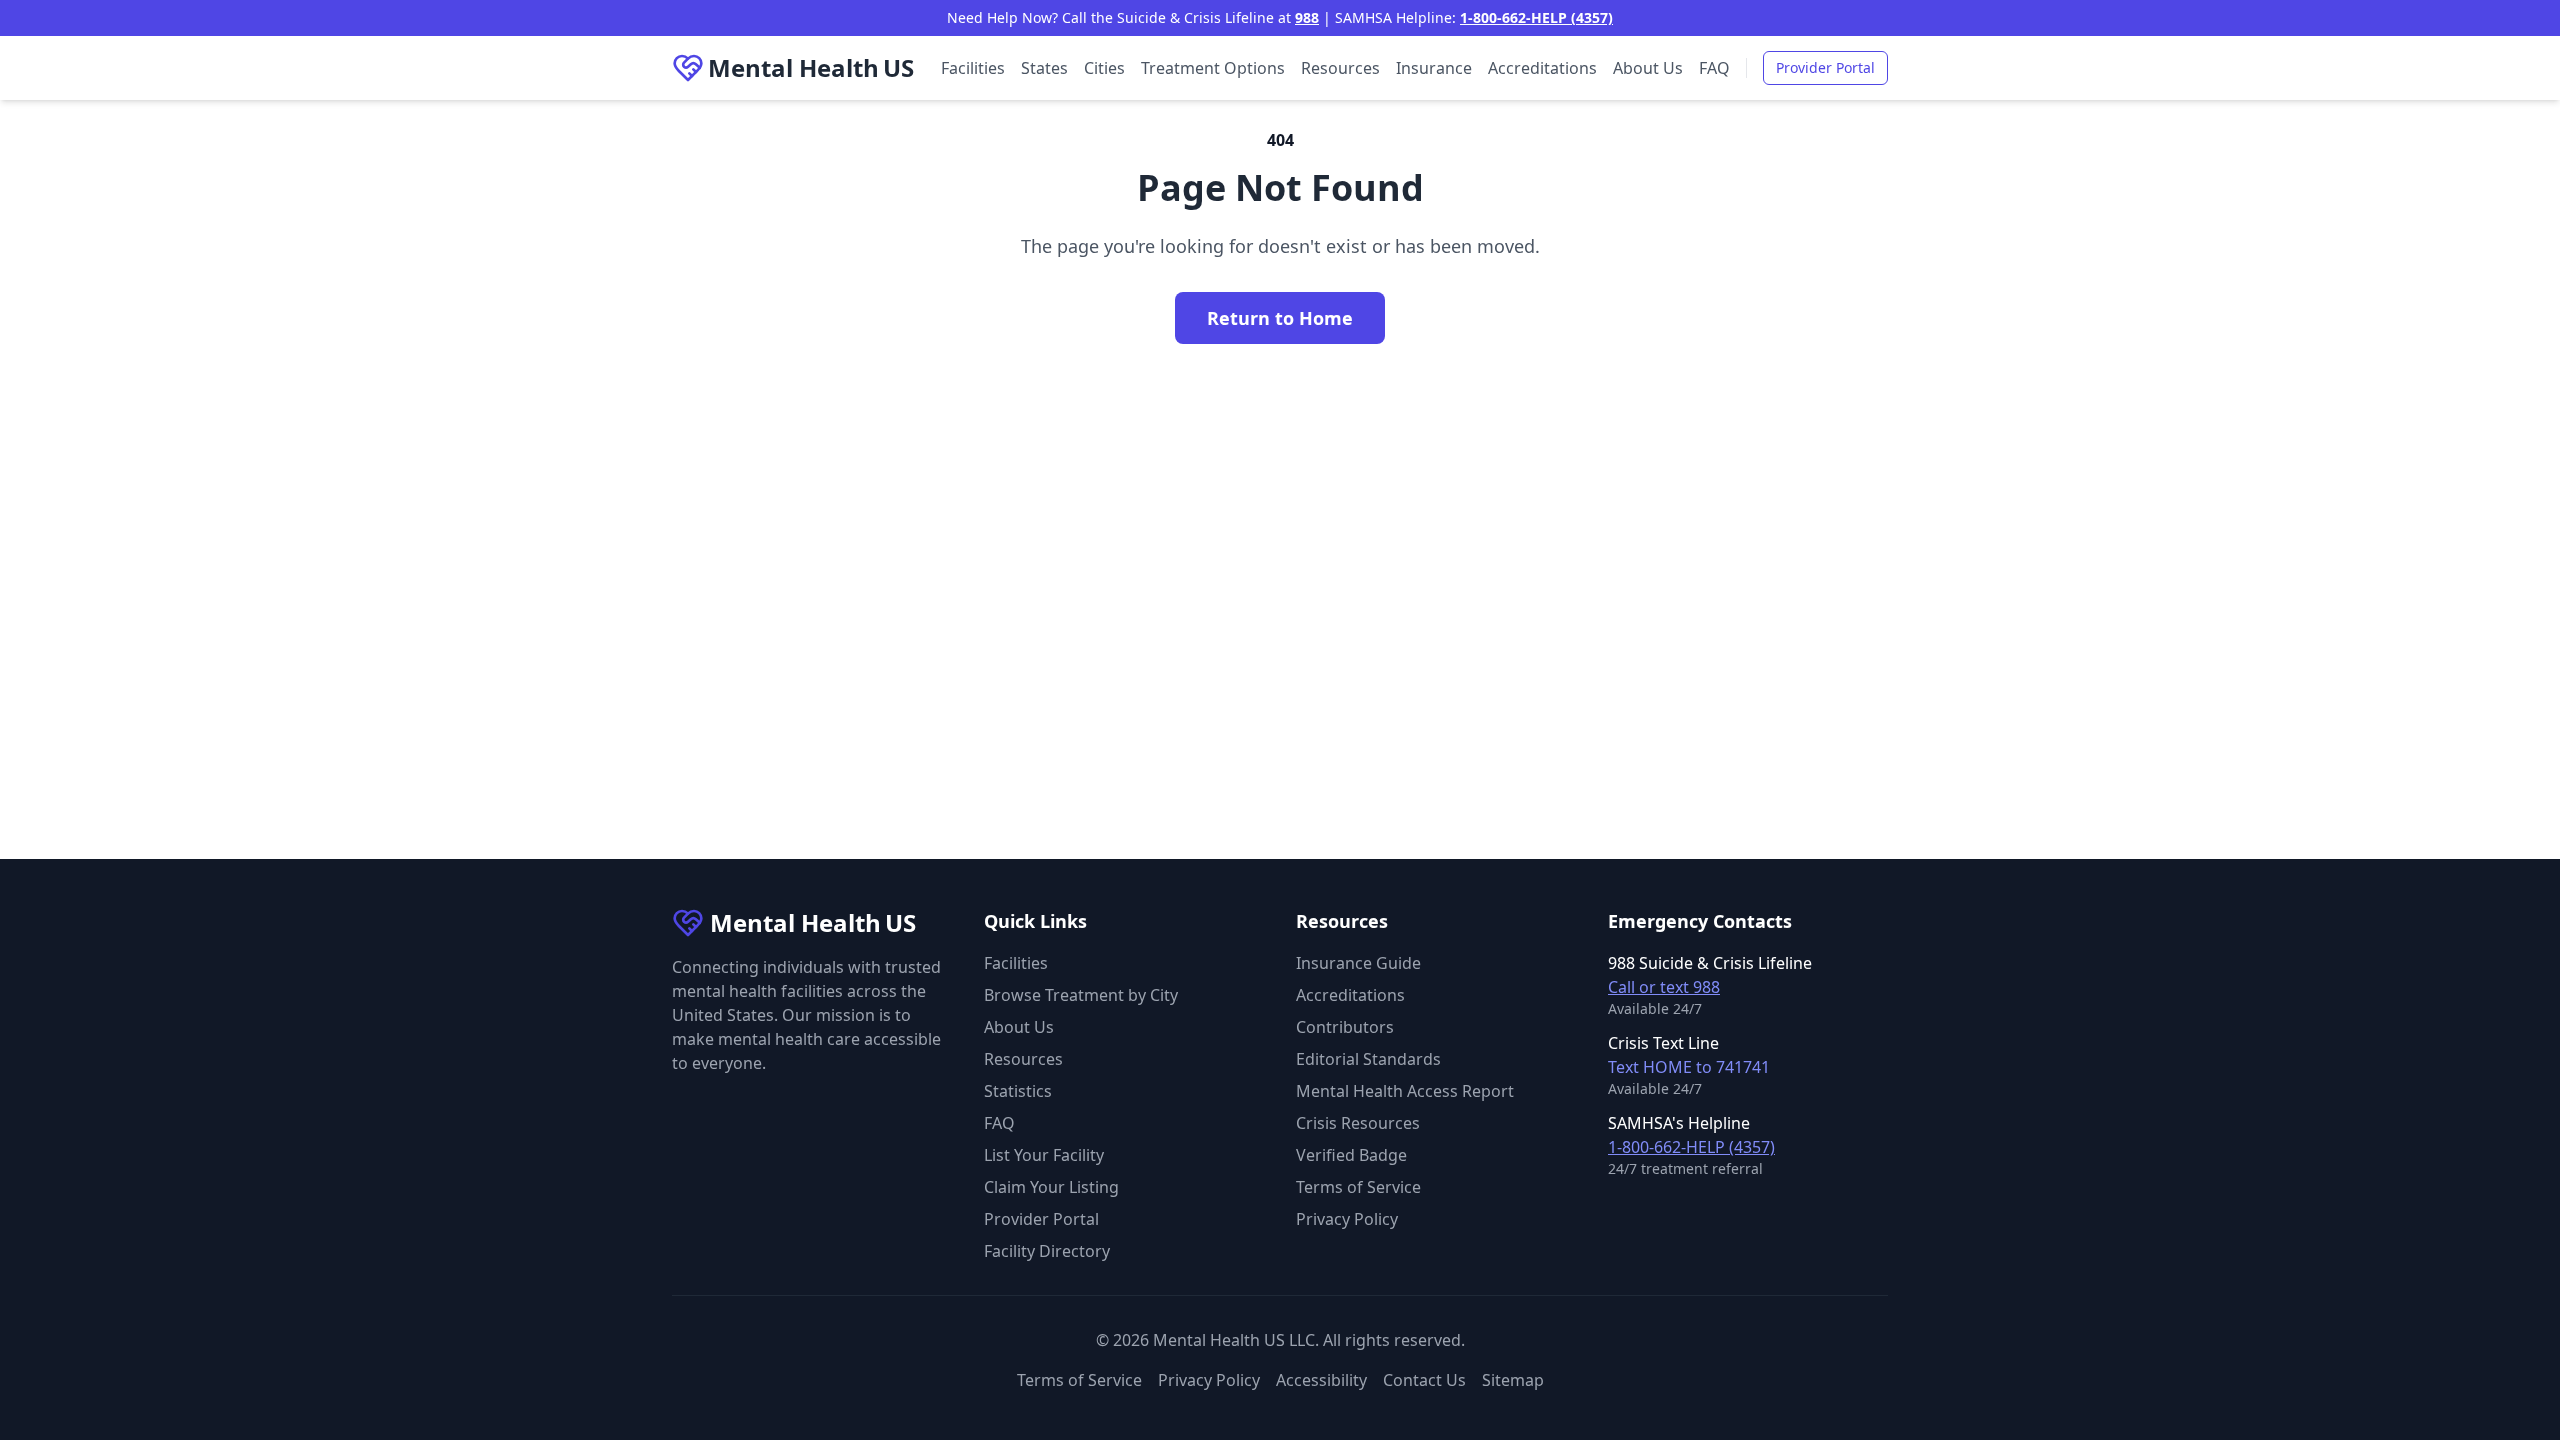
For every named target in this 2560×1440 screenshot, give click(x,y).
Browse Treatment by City (1081, 995)
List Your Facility (1044, 1155)
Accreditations (1542, 68)
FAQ (1714, 68)
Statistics (1018, 1091)
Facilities (973, 68)
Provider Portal (1825, 67)
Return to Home (1280, 318)
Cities (1104, 68)
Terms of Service (1358, 1187)
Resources (1340, 68)
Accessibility (1321, 1380)
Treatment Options (1213, 68)
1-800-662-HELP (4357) (1536, 17)
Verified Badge (1351, 1155)
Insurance (1434, 68)
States (1044, 68)
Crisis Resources (1358, 1123)
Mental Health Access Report (1405, 1091)
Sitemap (1513, 1380)
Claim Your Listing (1051, 1187)
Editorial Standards (1368, 1059)
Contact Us (1424, 1380)
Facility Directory (1047, 1251)
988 (1307, 17)
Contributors (1345, 1027)
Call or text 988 (1664, 987)
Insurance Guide (1358, 963)
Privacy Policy (1347, 1219)
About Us (1648, 68)
